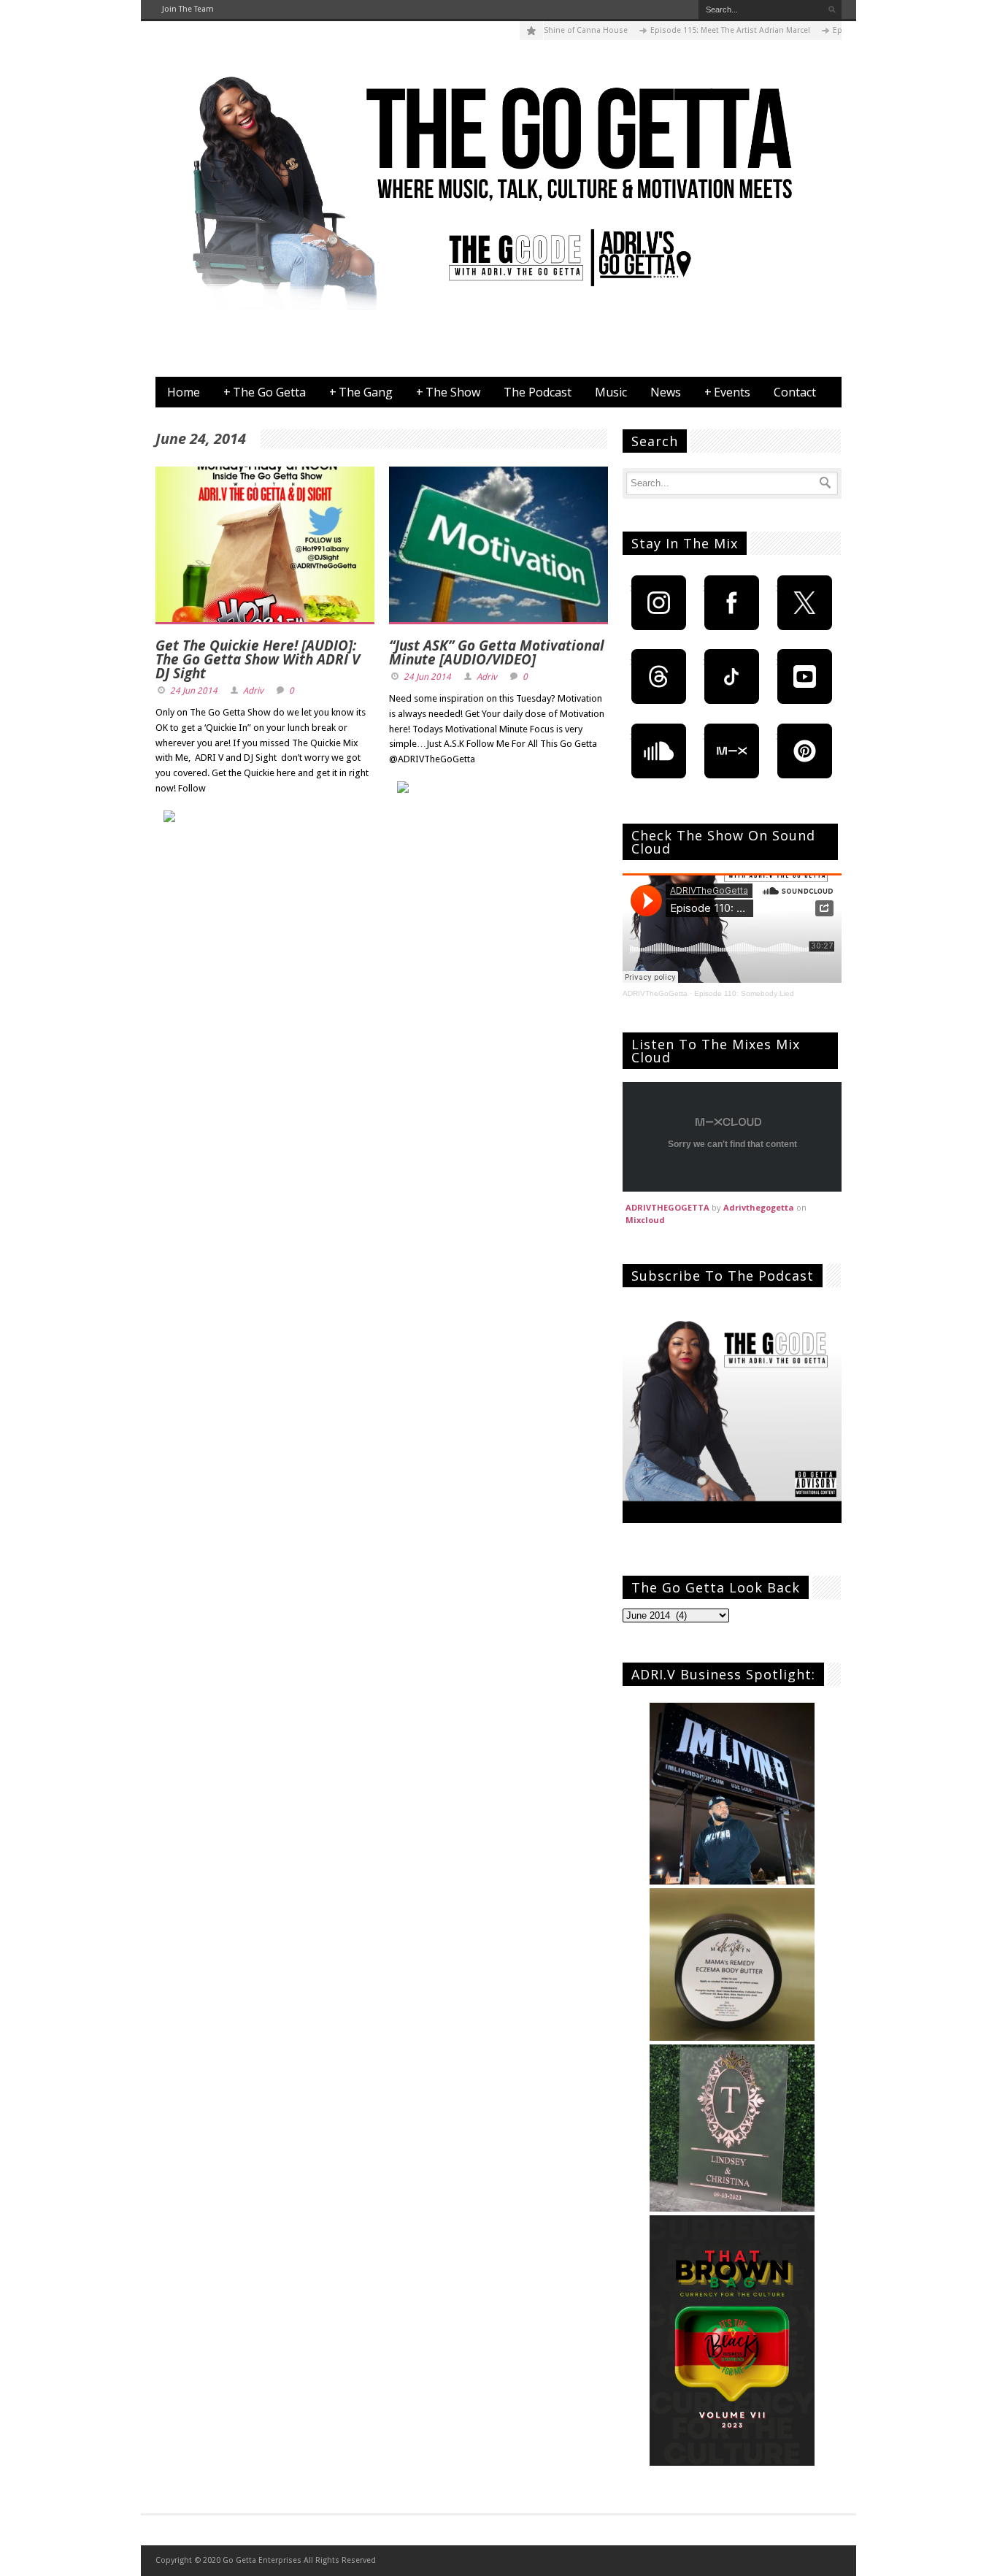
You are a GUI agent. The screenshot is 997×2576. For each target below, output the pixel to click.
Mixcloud (645, 1220)
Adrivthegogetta (759, 1207)
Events (727, 392)
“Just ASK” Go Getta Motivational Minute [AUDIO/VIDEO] (497, 652)
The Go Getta (265, 392)
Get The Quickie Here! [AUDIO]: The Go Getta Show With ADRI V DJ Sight (258, 659)
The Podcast (538, 392)
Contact (795, 392)
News (666, 392)
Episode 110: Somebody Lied (744, 993)
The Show (448, 392)
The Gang (361, 392)
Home (184, 392)
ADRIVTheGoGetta (655, 993)
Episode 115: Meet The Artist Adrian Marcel (689, 30)
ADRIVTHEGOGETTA (667, 1207)
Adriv (253, 691)
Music (611, 392)
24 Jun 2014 (194, 691)
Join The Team (188, 9)
